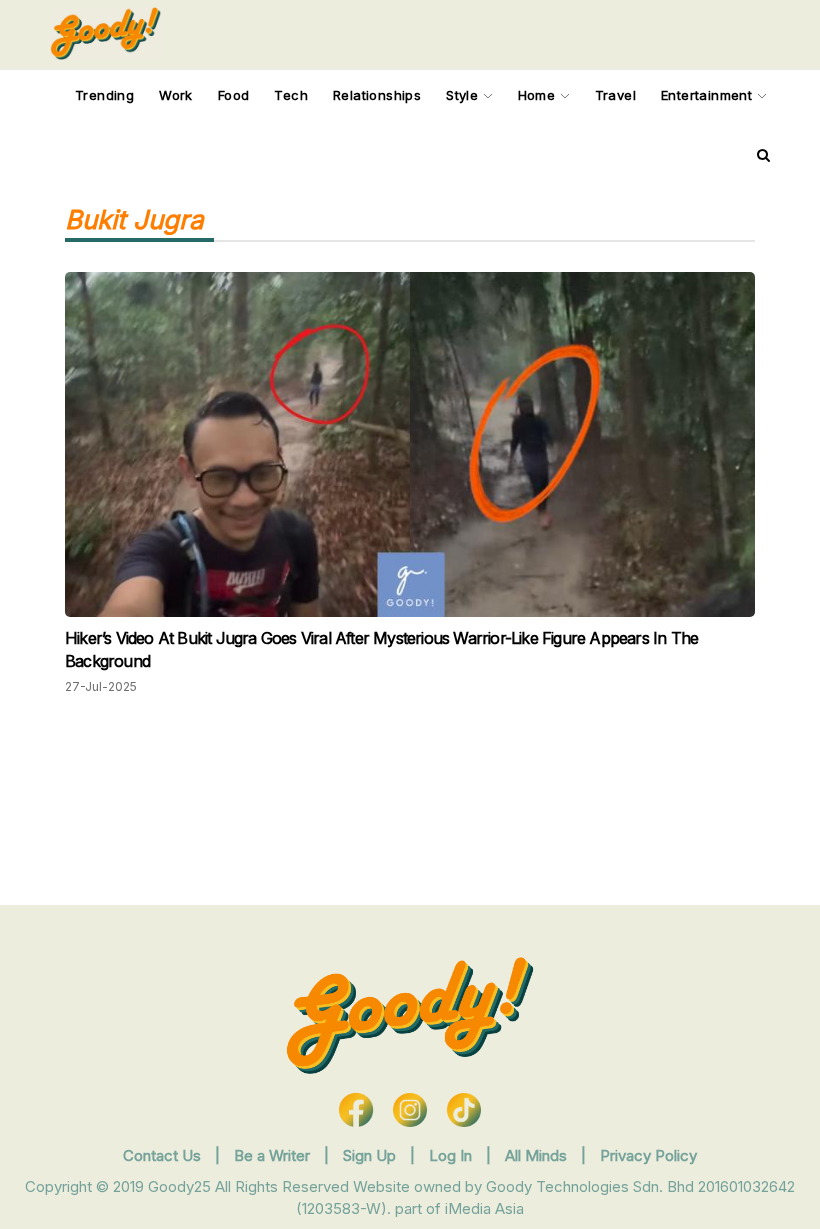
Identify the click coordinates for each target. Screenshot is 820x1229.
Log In (452, 1155)
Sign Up (371, 1155)
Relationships (377, 95)
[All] (763, 155)
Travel (615, 95)
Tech (291, 95)
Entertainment (709, 95)
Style (464, 95)
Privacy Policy (648, 1155)
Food (234, 95)
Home (539, 95)
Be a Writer (272, 1155)
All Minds (538, 1155)
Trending (104, 95)
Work (176, 95)
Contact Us (162, 1155)
